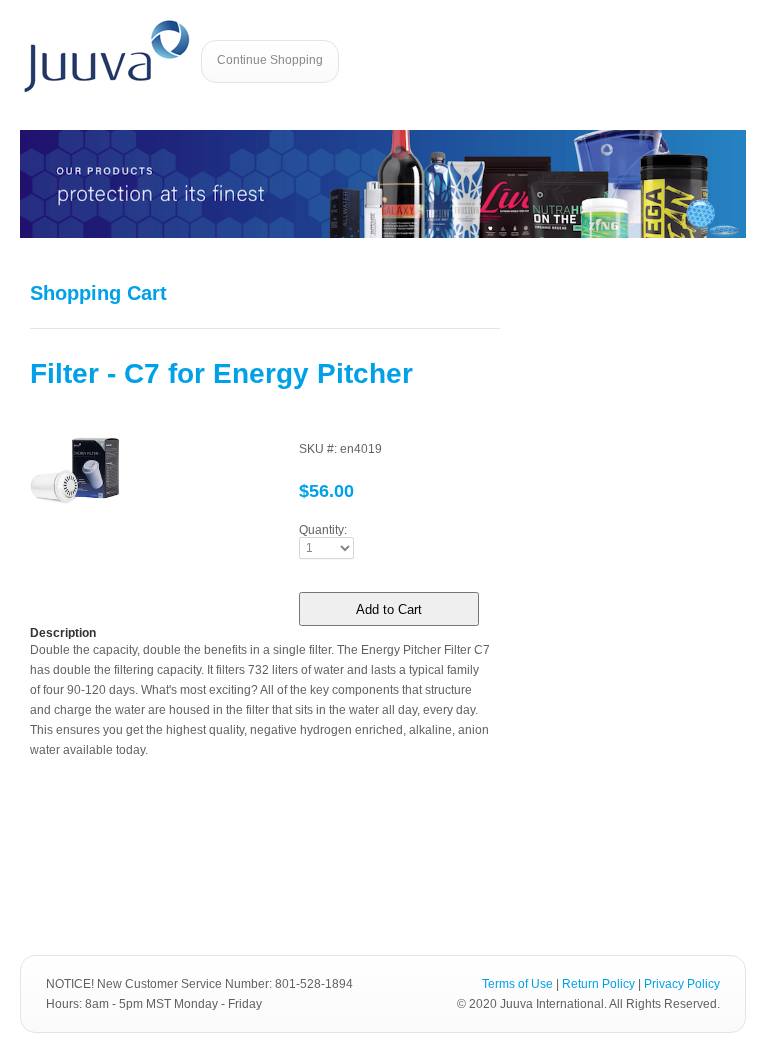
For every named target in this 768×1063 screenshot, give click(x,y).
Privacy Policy (682, 984)
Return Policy (598, 984)
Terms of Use (517, 984)
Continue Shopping (270, 60)
